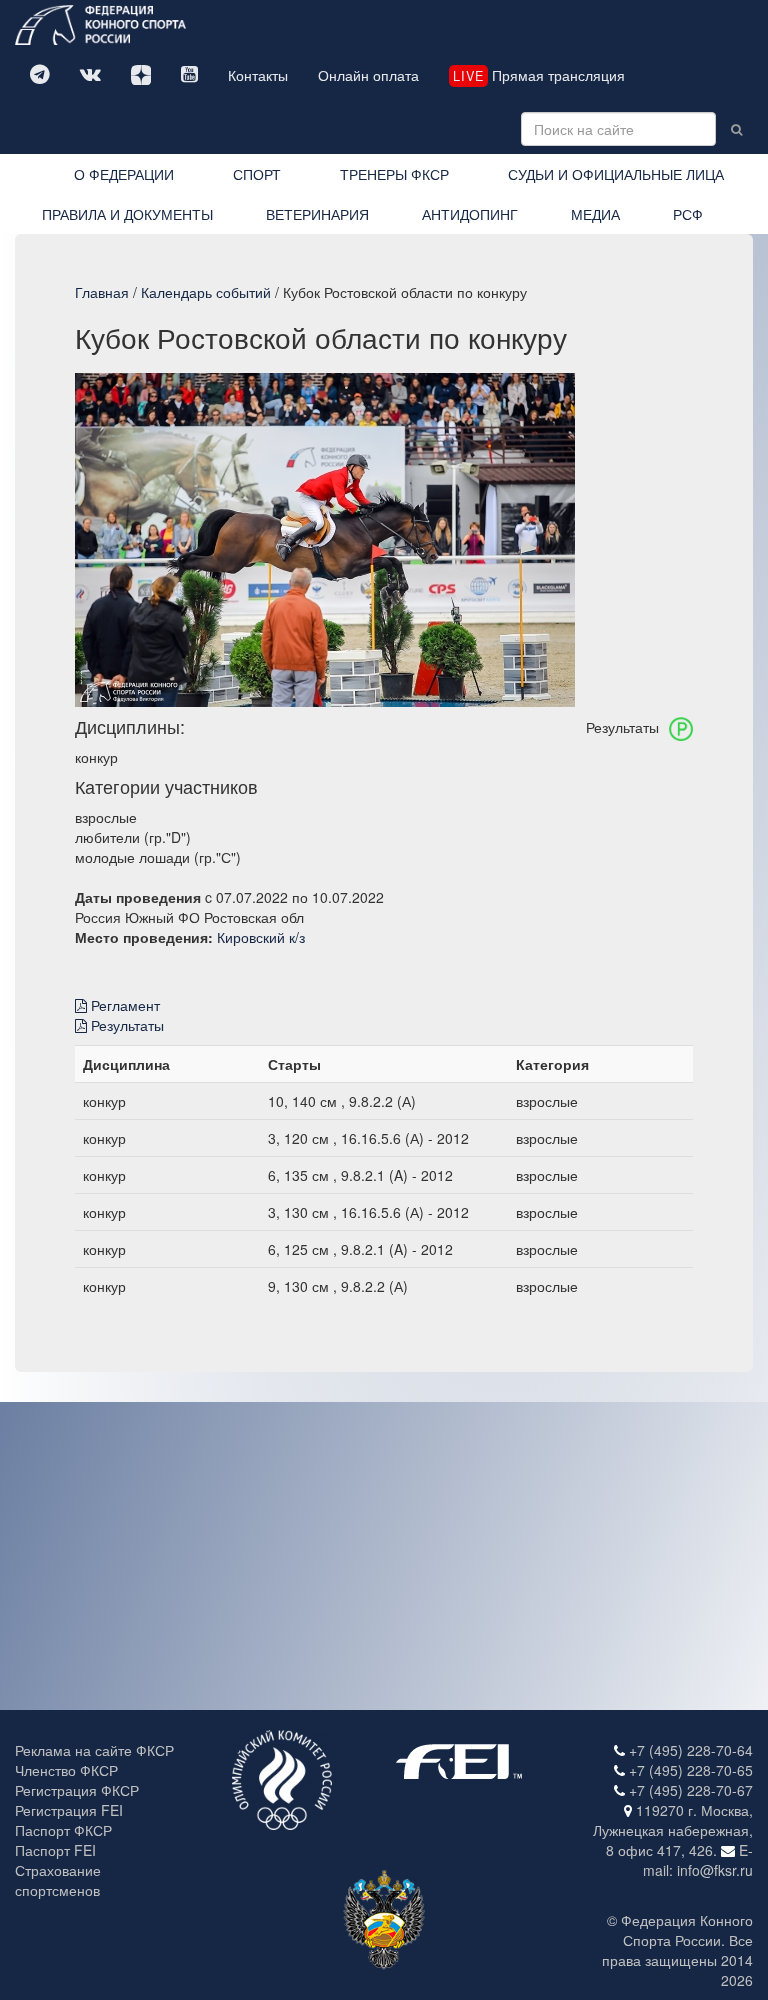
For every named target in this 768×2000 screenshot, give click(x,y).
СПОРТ (257, 174)
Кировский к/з (261, 937)
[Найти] (736, 129)
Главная (102, 292)
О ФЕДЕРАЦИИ (124, 174)
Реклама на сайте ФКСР (94, 1750)
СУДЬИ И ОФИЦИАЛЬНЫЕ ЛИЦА (616, 174)
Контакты (258, 75)
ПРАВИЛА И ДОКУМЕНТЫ (127, 214)
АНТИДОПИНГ (470, 214)
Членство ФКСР (66, 1770)
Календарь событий (206, 292)
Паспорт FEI (55, 1850)
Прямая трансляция (539, 75)
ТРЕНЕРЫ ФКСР (394, 174)
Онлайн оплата (368, 75)
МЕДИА (595, 214)
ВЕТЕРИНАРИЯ (317, 214)
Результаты (125, 1025)
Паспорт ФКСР (63, 1830)
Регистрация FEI (69, 1810)
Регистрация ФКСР (77, 1790)
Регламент (123, 1005)
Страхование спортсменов (58, 1880)
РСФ (688, 214)
